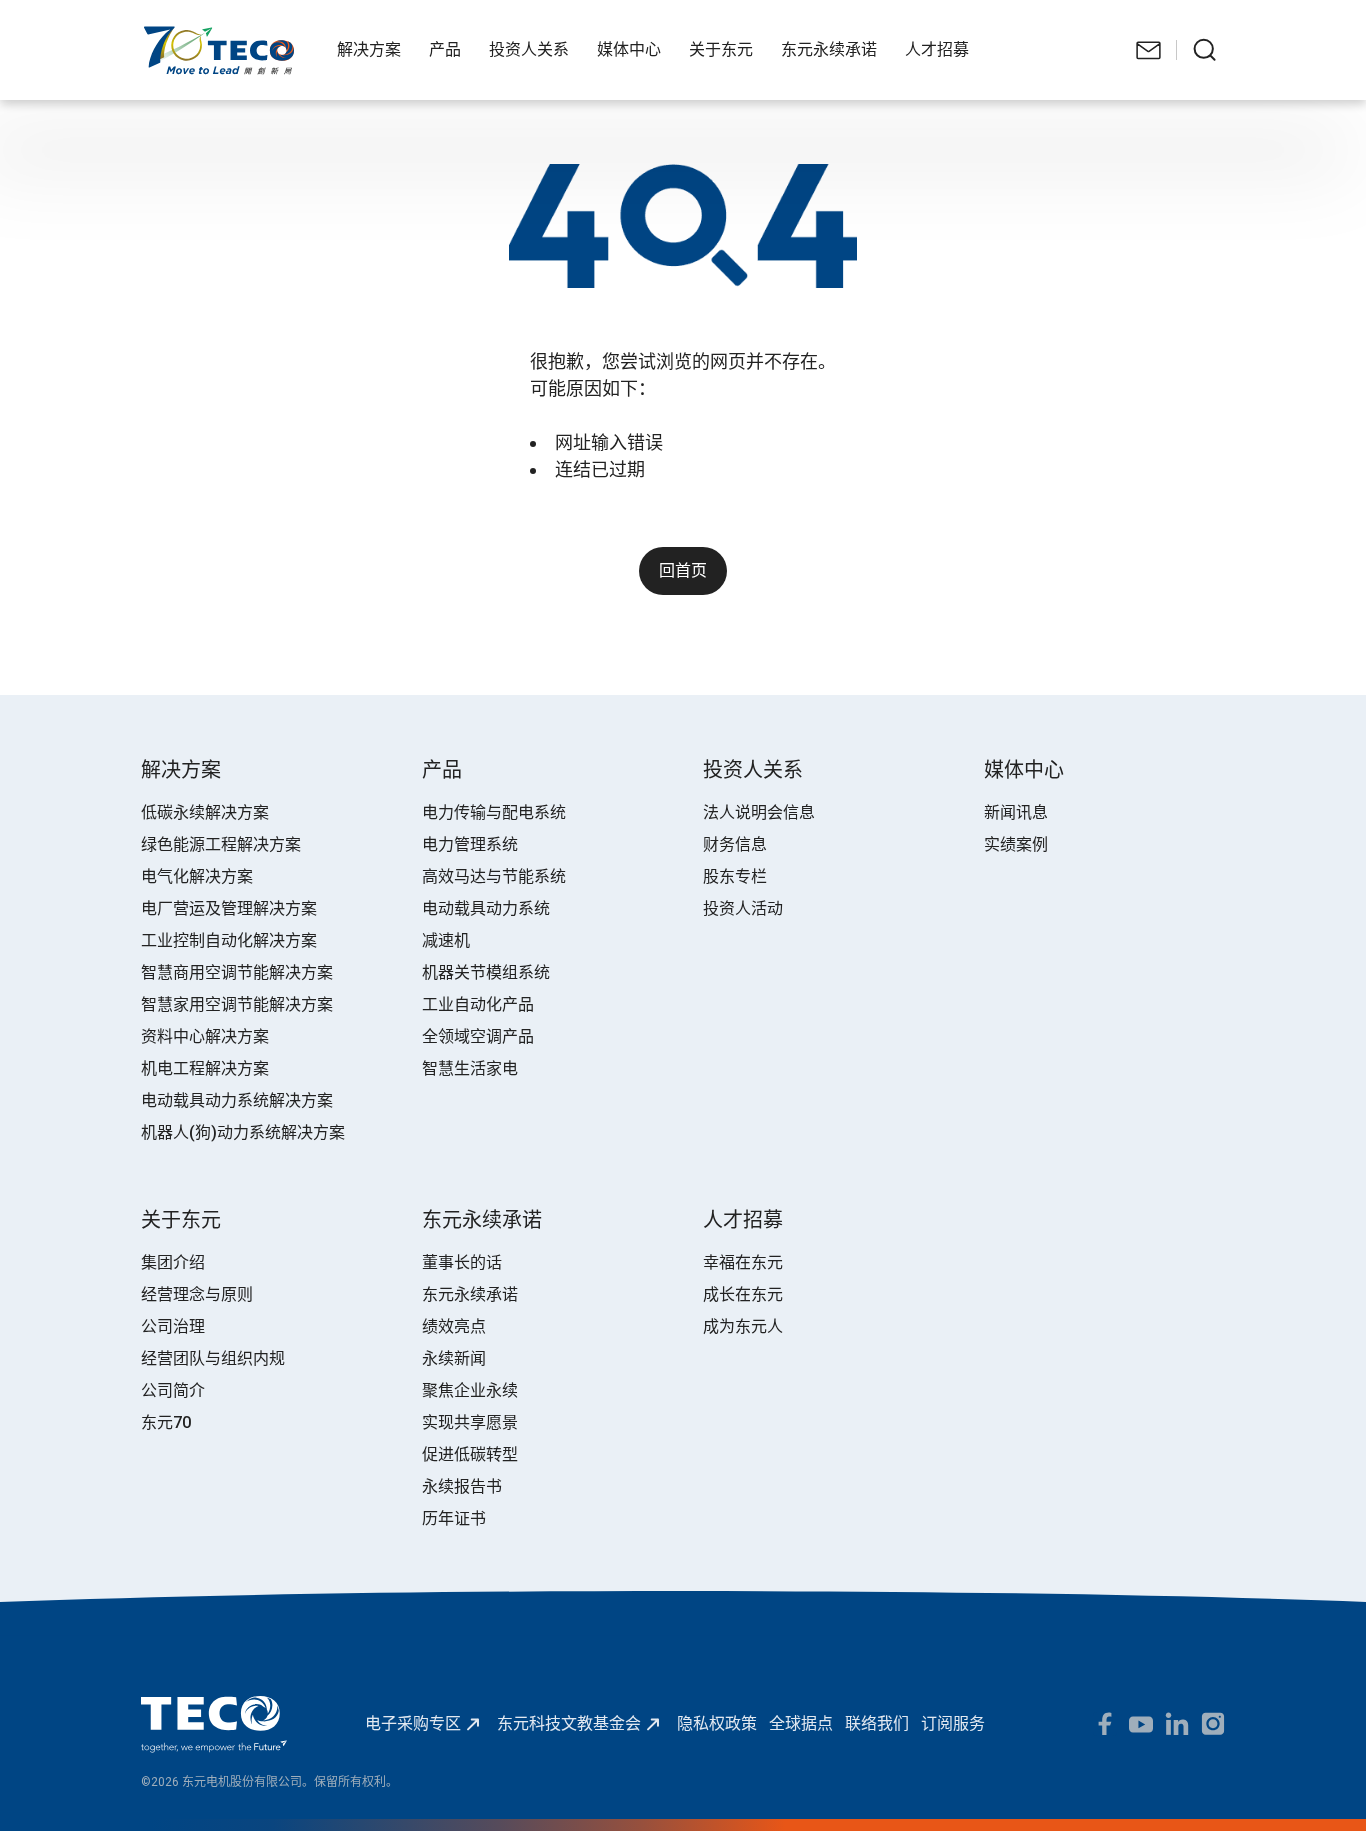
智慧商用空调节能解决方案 (237, 972)
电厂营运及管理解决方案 (229, 908)
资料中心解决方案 (205, 1036)
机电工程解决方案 (205, 1068)
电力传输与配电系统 (494, 812)
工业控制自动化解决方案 (229, 940)
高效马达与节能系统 (494, 876)
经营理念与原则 (197, 1294)
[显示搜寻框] (1205, 50)
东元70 (166, 1422)
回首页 (683, 570)
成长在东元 (743, 1294)
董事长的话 (462, 1262)
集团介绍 (173, 1262)
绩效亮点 (454, 1326)
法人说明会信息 (759, 812)
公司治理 (173, 1326)
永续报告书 (462, 1486)
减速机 (446, 940)
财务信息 (735, 844)
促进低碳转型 (470, 1454)
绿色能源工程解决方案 (221, 844)
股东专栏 (735, 876)
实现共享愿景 (470, 1422)
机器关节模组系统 (486, 972)
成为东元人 (743, 1326)
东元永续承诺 (470, 1294)
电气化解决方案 (197, 876)
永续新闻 (454, 1358)
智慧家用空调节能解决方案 (237, 1004)
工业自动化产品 (478, 1004)
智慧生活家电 (470, 1068)
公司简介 (173, 1390)
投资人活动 (743, 908)
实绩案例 (1016, 844)
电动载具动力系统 (486, 908)
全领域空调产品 (478, 1036)
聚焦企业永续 (470, 1390)
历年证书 (454, 1518)
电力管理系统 (470, 844)
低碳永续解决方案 (205, 812)
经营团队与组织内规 (213, 1358)
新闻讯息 (1016, 812)
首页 (157, 35)
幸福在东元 (743, 1262)
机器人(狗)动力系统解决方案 (243, 1132)
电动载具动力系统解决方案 (237, 1100)
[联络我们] (1149, 50)
